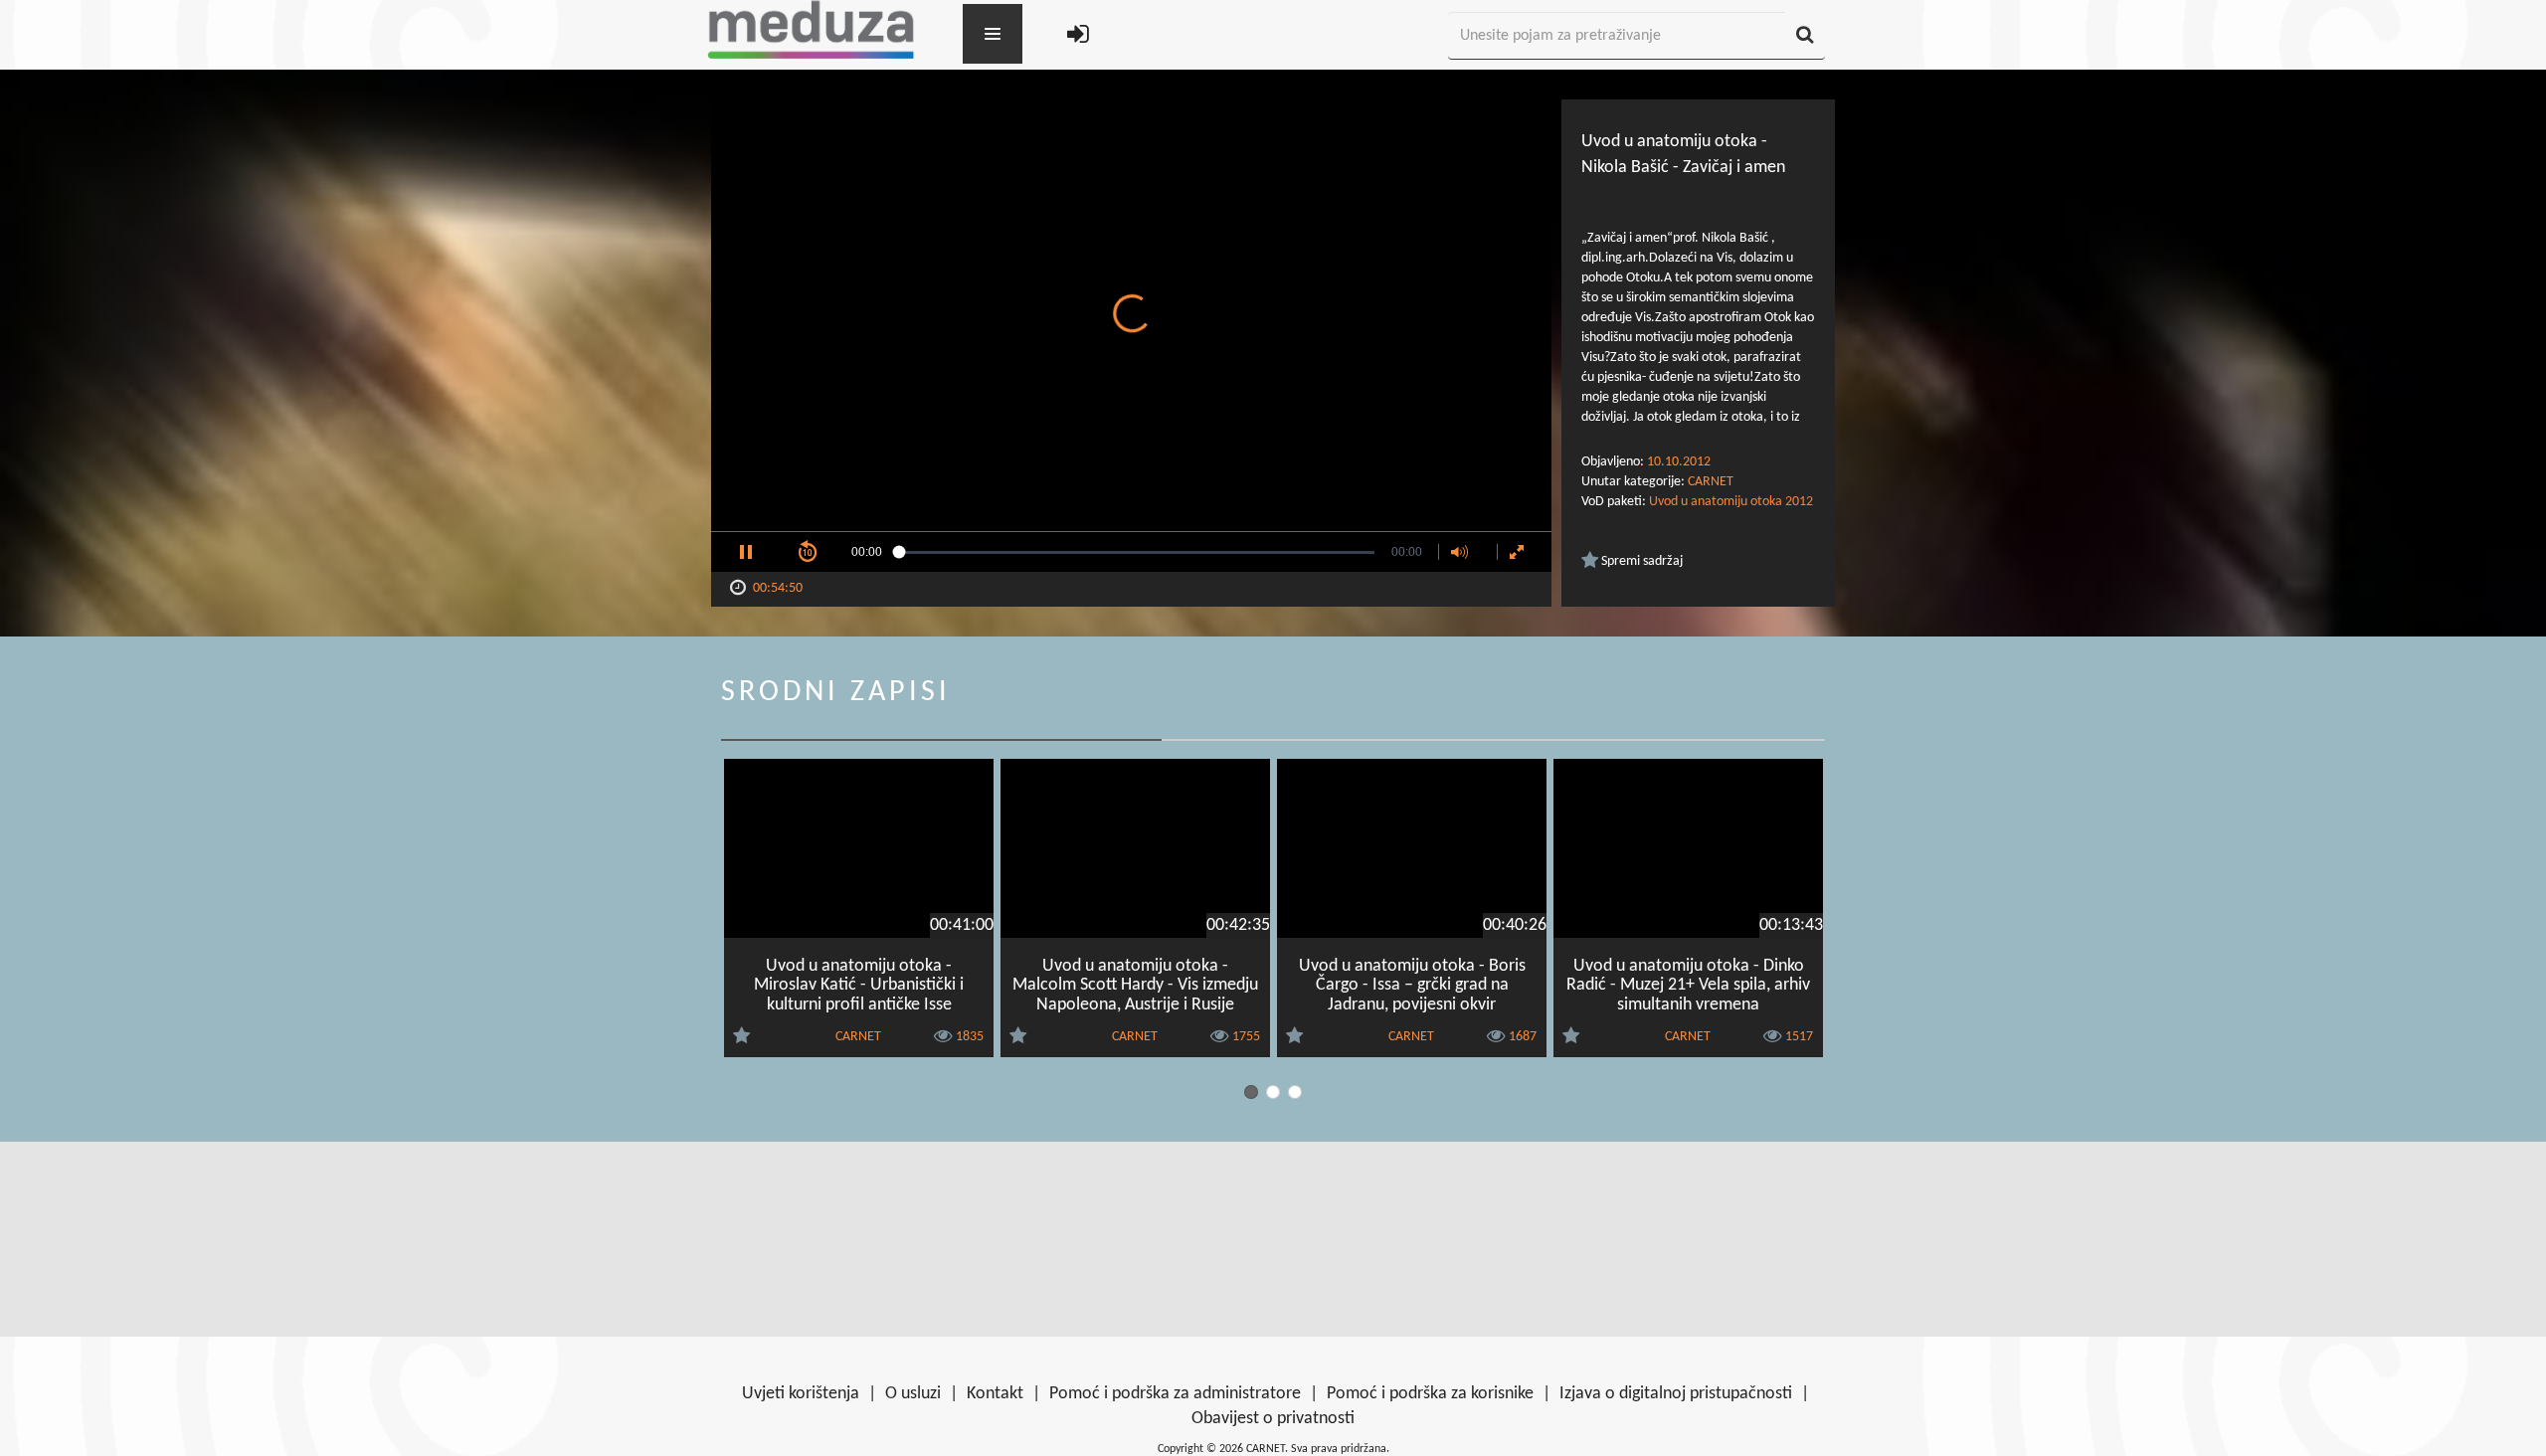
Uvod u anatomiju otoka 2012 (1731, 502)
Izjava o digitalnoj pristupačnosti (1676, 1394)
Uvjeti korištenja (801, 1394)
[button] (746, 552)
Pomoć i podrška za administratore (1175, 1394)
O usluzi (913, 1394)
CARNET (1711, 482)
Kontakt (995, 1394)
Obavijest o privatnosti (1273, 1419)
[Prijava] (1078, 36)
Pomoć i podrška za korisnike (1430, 1394)
